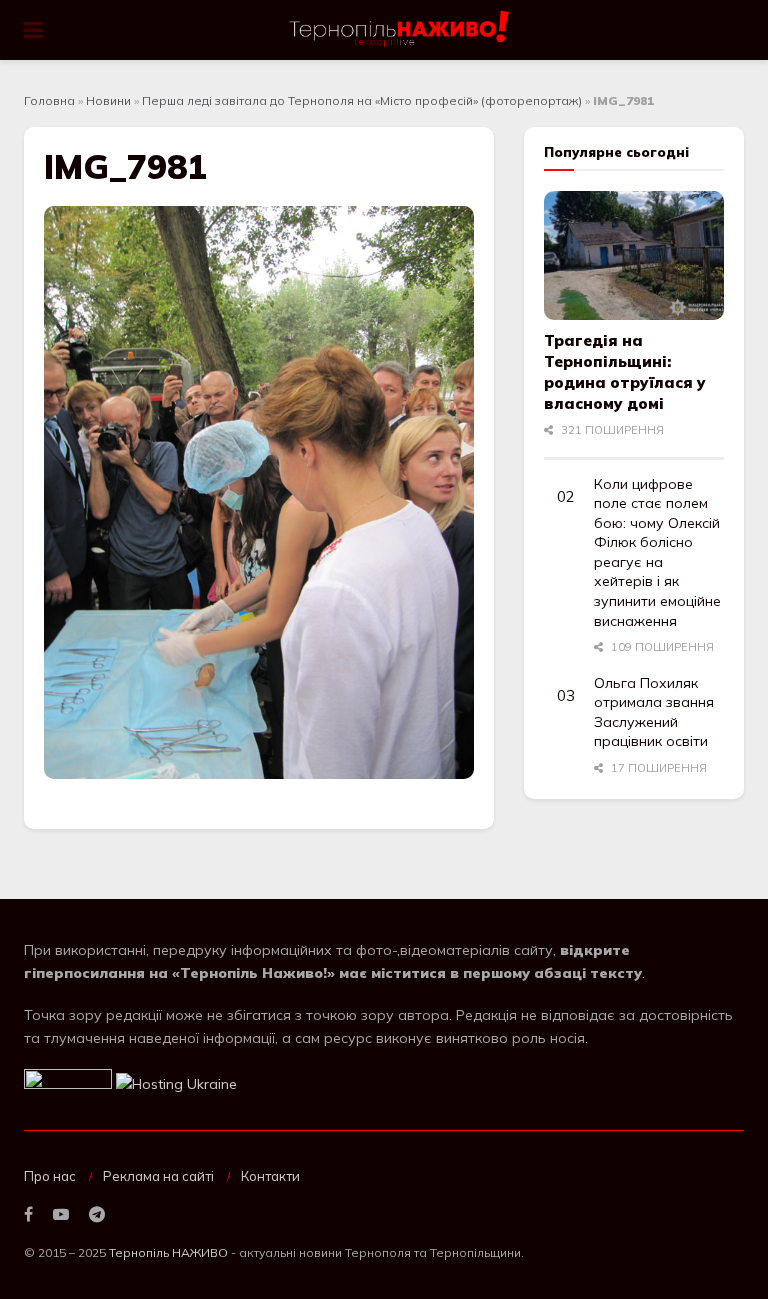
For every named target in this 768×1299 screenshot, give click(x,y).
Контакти (270, 1176)
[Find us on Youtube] (61, 1215)
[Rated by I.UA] (68, 1083)
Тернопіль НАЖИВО (168, 1252)
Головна (49, 100)
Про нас (50, 1176)
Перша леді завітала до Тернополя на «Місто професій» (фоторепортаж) (362, 100)
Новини (108, 100)
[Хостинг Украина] (176, 1083)
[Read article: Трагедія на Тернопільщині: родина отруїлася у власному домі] (634, 255)
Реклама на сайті (158, 1176)
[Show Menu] (33, 30)
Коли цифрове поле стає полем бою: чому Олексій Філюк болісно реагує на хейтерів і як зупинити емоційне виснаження (657, 552)
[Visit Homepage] (400, 30)
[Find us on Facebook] (28, 1215)
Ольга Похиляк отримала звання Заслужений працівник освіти (654, 712)
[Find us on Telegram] (97, 1215)
